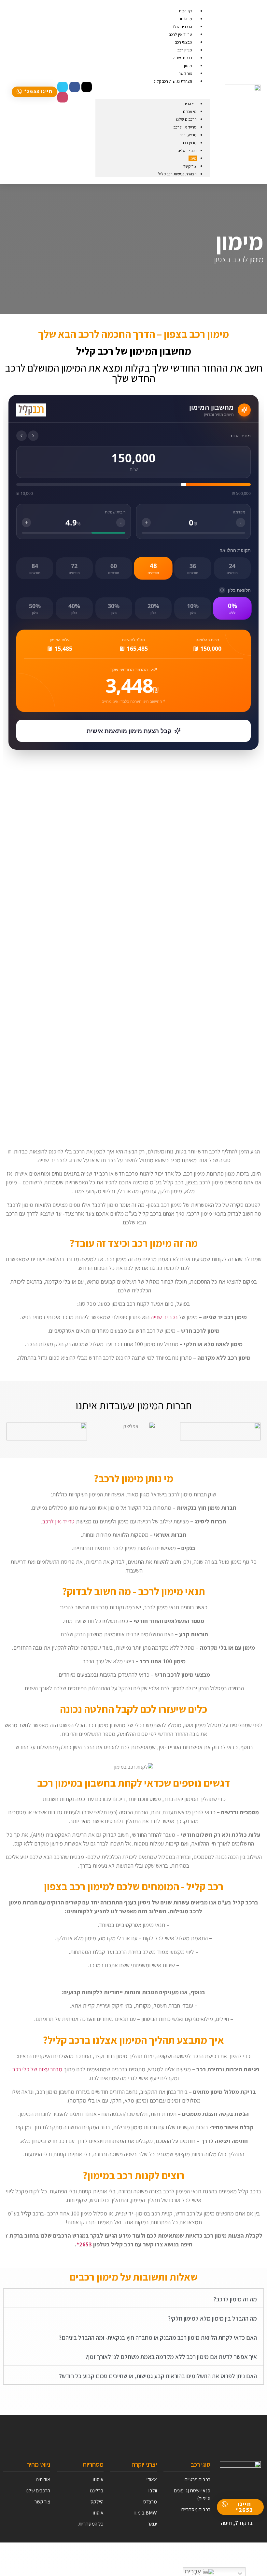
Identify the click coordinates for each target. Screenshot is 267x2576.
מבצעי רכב (188, 135)
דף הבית (190, 104)
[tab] (133, 2298)
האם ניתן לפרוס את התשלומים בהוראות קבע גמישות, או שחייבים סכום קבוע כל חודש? (158, 2376)
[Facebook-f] (75, 87)
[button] (35, 92)
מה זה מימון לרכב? (235, 2299)
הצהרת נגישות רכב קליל (173, 81)
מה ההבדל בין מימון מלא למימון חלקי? (212, 2318)
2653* (84, 2244)
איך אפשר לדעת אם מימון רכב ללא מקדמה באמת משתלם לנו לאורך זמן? (171, 2357)
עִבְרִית (194, 2571)
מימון (193, 158)
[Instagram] (63, 97)
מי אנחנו (190, 111)
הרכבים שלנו (186, 119)
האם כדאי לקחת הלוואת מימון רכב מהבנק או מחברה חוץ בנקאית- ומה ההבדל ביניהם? (158, 2337)
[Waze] (63, 87)
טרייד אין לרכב (185, 127)
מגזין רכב (189, 143)
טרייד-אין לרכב (58, 1521)
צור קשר (190, 166)
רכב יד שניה (187, 150)
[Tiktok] (87, 87)
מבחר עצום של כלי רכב (37, 2069)
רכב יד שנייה (164, 1317)
